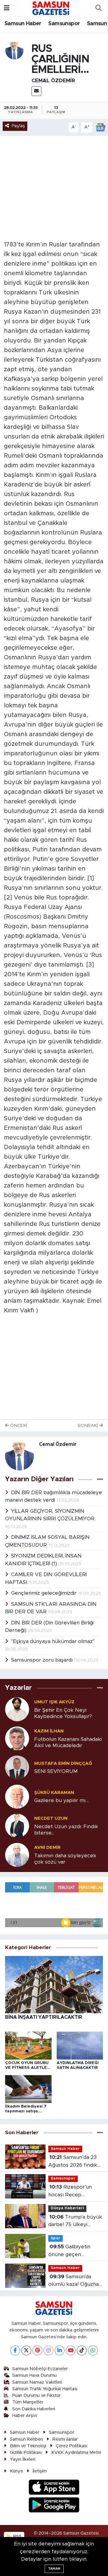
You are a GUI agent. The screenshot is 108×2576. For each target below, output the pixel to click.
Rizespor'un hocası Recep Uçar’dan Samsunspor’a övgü (72, 2191)
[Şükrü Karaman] (17, 1796)
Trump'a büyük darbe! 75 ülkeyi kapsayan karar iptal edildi (75, 2221)
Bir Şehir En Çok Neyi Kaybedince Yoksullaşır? (63, 1713)
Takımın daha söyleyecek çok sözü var (65, 1859)
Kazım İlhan (49, 1731)
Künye (16, 2471)
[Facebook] (15, 2350)
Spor (55, 2238)
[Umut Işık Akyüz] (17, 1709)
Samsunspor (64, 24)
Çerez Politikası (72, 2446)
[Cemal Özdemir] (14, 50)
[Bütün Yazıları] (100, 1480)
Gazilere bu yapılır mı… (61, 1800)
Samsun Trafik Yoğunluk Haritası (45, 2389)
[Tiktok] (82, 2350)
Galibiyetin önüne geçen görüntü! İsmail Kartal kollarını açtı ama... (74, 2251)
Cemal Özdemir (53, 81)
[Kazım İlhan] (17, 1738)
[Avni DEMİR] (17, 1854)
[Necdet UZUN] (17, 1825)
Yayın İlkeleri (23, 2459)
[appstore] (54, 2488)
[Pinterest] (37, 2350)
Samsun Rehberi (26, 2439)
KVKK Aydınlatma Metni (76, 2453)
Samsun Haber (23, 24)
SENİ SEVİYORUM (56, 1771)
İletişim (40, 2471)
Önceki (18, 1426)
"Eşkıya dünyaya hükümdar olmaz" (53, 1641)
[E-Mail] (36, 91)
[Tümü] (100, 1688)
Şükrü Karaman (54, 1793)
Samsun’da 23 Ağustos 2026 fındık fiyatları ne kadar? (73, 2162)
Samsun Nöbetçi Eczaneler (40, 2369)
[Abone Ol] (100, 127)
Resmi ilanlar (65, 2439)
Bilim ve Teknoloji (28, 2446)
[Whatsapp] (93, 2350)
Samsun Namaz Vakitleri (37, 2382)
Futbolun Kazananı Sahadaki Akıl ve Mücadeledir (68, 1742)
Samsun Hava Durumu (34, 2375)
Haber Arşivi (25, 2416)
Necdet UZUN (51, 1818)
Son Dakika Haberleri (34, 2409)
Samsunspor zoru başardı (43, 1660)
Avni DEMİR (47, 1848)
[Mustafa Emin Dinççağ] (17, 1767)
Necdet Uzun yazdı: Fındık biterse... (66, 1830)
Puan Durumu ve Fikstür (36, 2395)
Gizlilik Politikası (26, 2453)
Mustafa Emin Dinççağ (63, 1763)
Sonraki (88, 1426)
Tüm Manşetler (28, 2402)
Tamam (54, 2569)
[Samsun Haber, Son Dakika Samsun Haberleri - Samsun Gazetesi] (51, 8)
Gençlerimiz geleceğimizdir (45, 1593)
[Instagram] (48, 2350)
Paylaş (18, 126)
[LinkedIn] (60, 2350)
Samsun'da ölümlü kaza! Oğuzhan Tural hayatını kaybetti (76, 2281)
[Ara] (98, 8)
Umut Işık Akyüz (54, 1702)
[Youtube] (71, 2350)
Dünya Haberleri (67, 2208)
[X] (26, 2350)
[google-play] (54, 2506)
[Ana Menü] (7, 8)
